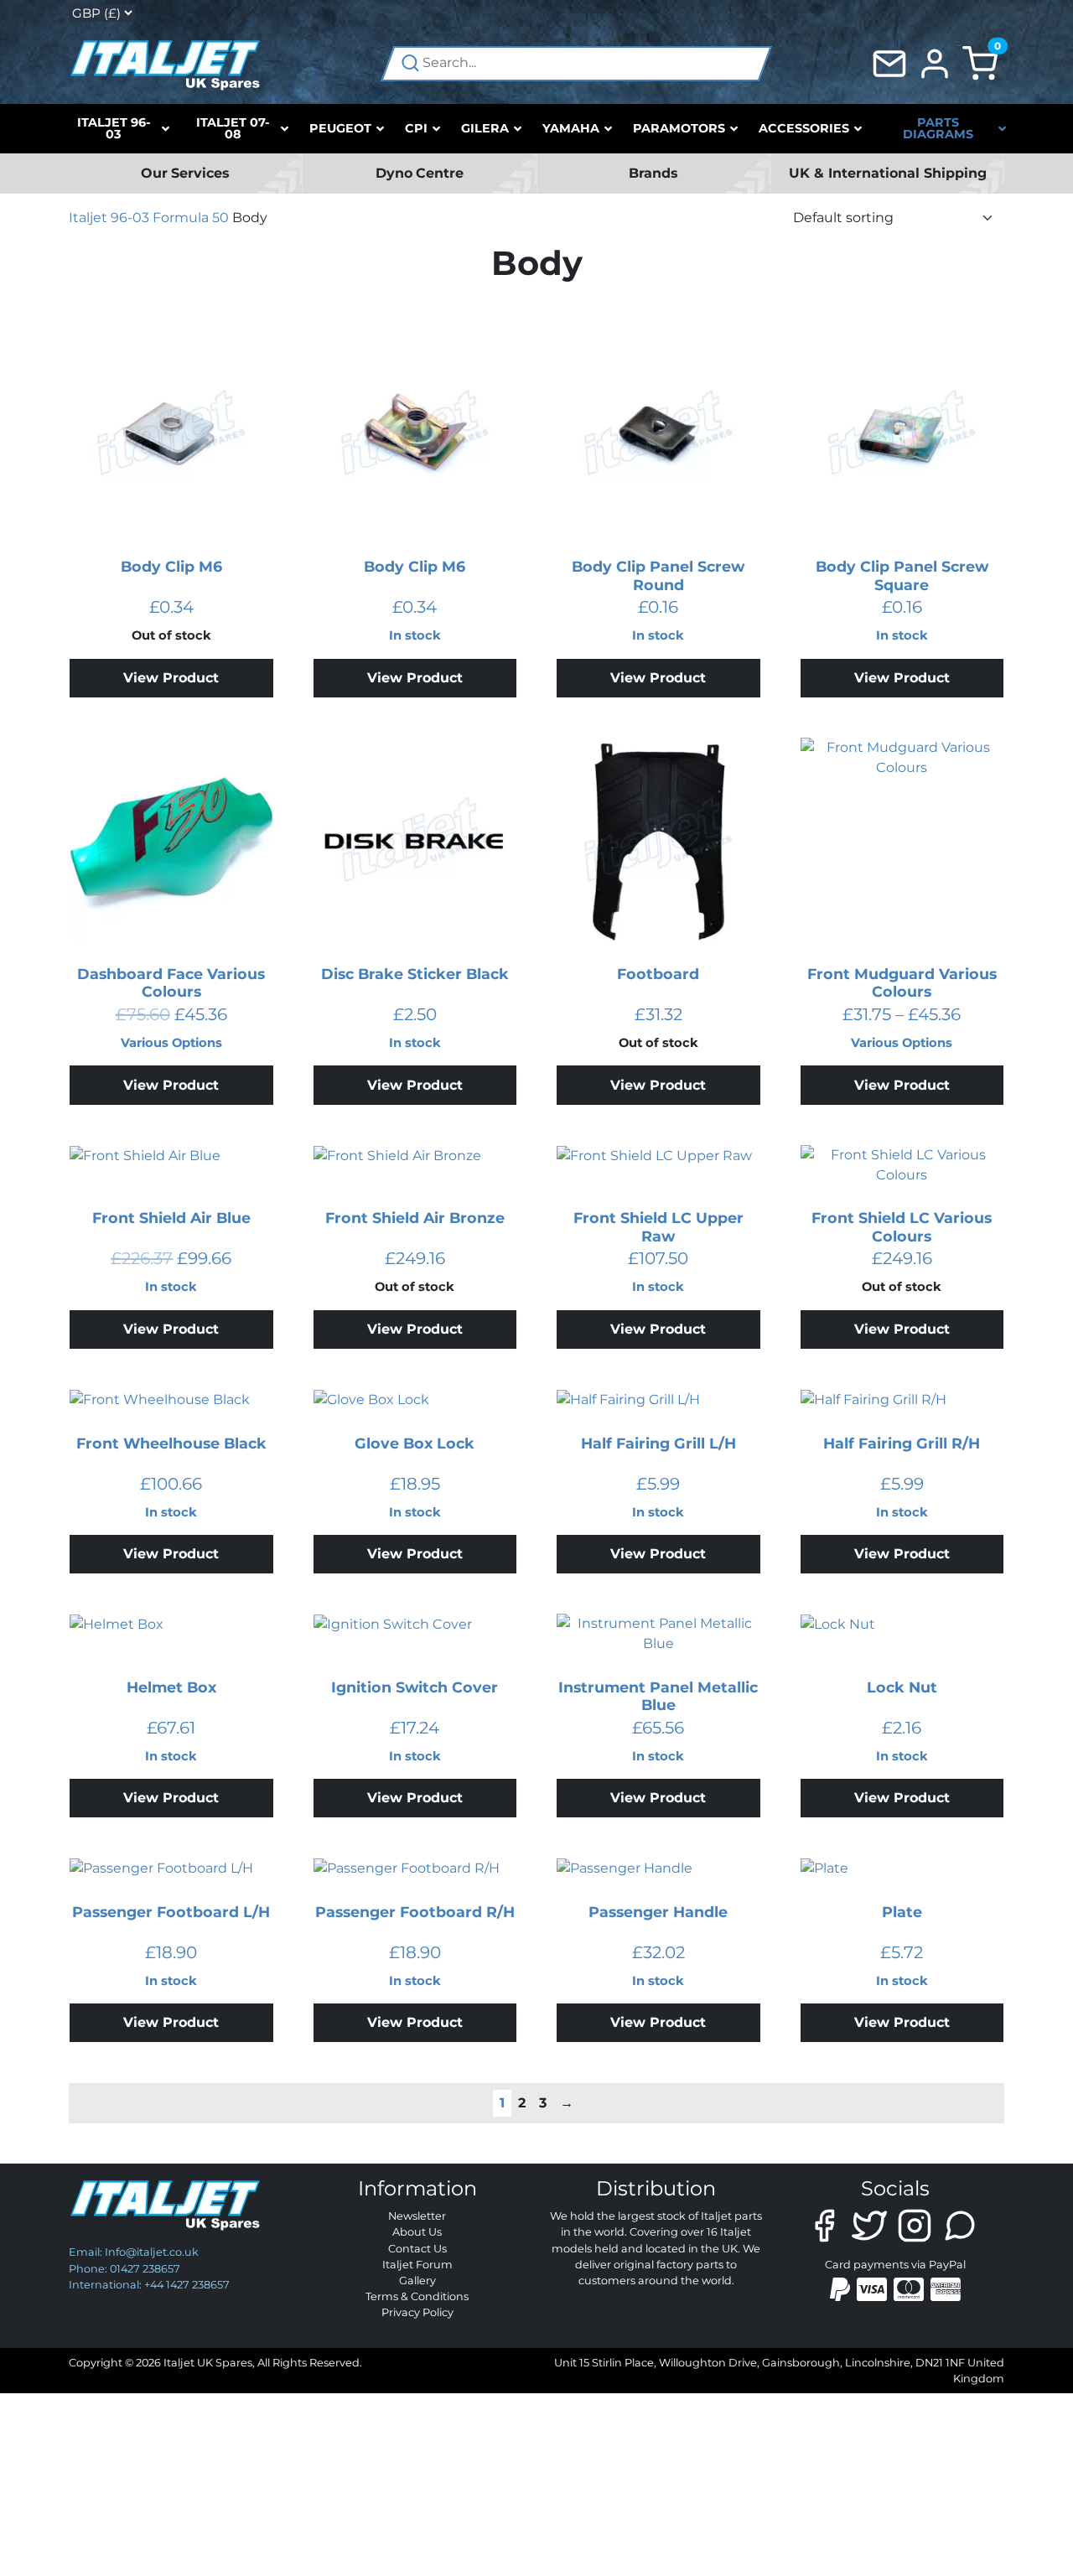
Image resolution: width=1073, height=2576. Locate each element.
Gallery (417, 2281)
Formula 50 (191, 218)
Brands (653, 173)
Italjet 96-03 (109, 218)
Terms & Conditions (417, 2296)
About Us (417, 2232)
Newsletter (417, 2216)
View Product (171, 678)
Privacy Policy (417, 2312)
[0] (980, 62)
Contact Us (417, 2249)
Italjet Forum (417, 2265)
